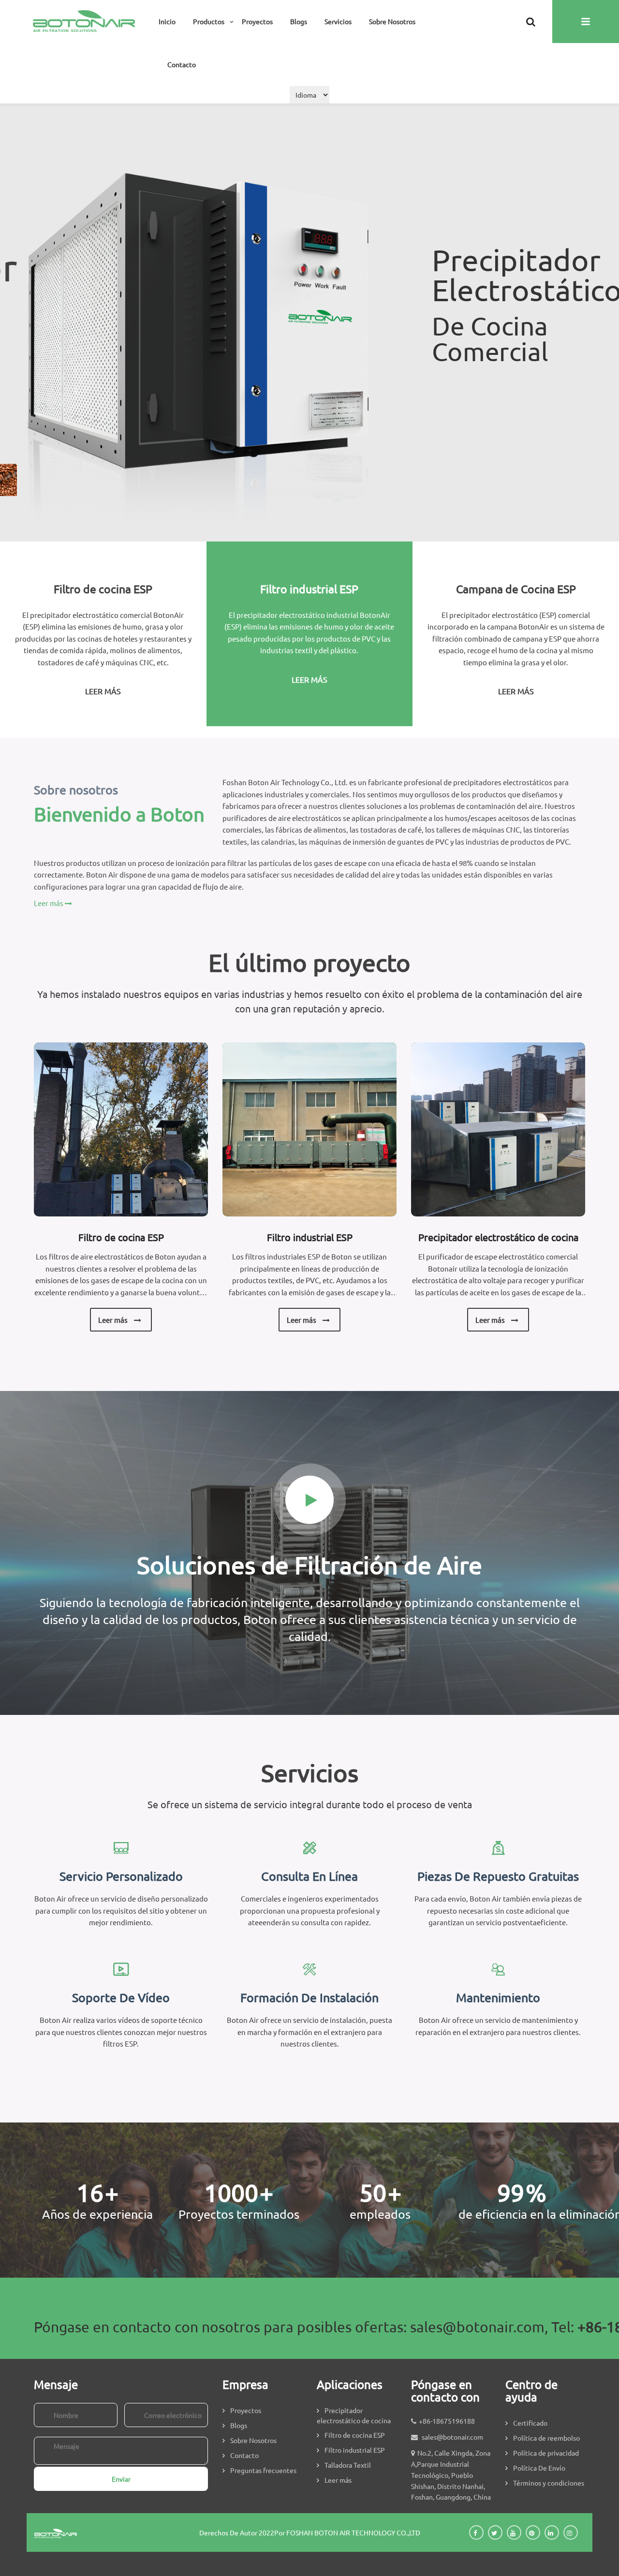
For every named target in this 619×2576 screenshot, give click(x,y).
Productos (209, 21)
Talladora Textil (348, 2465)
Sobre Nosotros (392, 21)
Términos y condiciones (549, 2483)
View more (121, 1129)
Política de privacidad (546, 2453)
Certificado (530, 2423)
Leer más (465, 394)
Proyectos (257, 21)
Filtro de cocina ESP (121, 1237)
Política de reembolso (546, 2438)
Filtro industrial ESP (310, 1237)
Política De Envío (539, 2468)
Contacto (182, 64)
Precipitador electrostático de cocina (498, 1237)
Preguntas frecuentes (263, 2470)
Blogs (299, 21)
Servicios (338, 21)
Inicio (167, 21)
